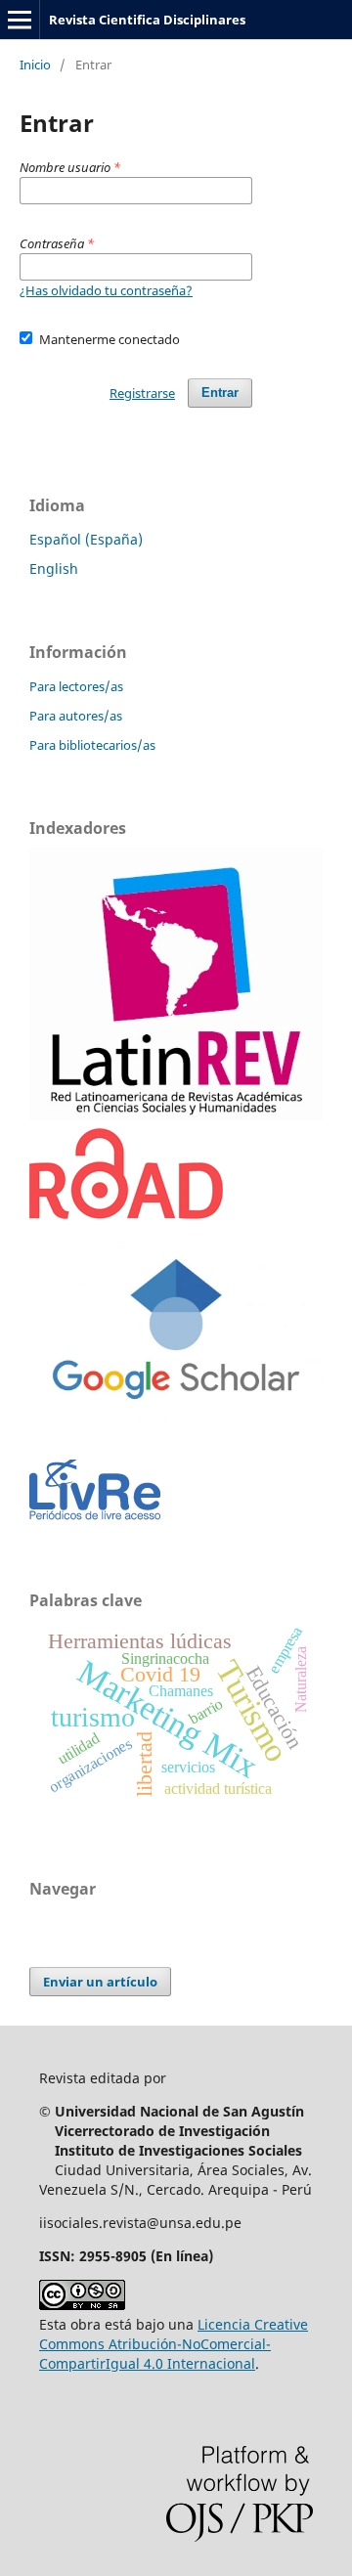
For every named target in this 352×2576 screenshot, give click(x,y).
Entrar (220, 393)
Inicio (35, 65)
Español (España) (86, 539)
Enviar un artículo (100, 1982)
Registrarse (142, 393)
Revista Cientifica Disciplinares (147, 20)
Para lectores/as (76, 686)
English (54, 568)
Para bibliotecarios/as (92, 745)
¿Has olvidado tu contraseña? (106, 290)
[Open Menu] (20, 20)
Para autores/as (76, 716)
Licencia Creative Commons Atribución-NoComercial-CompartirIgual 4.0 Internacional (174, 2344)
